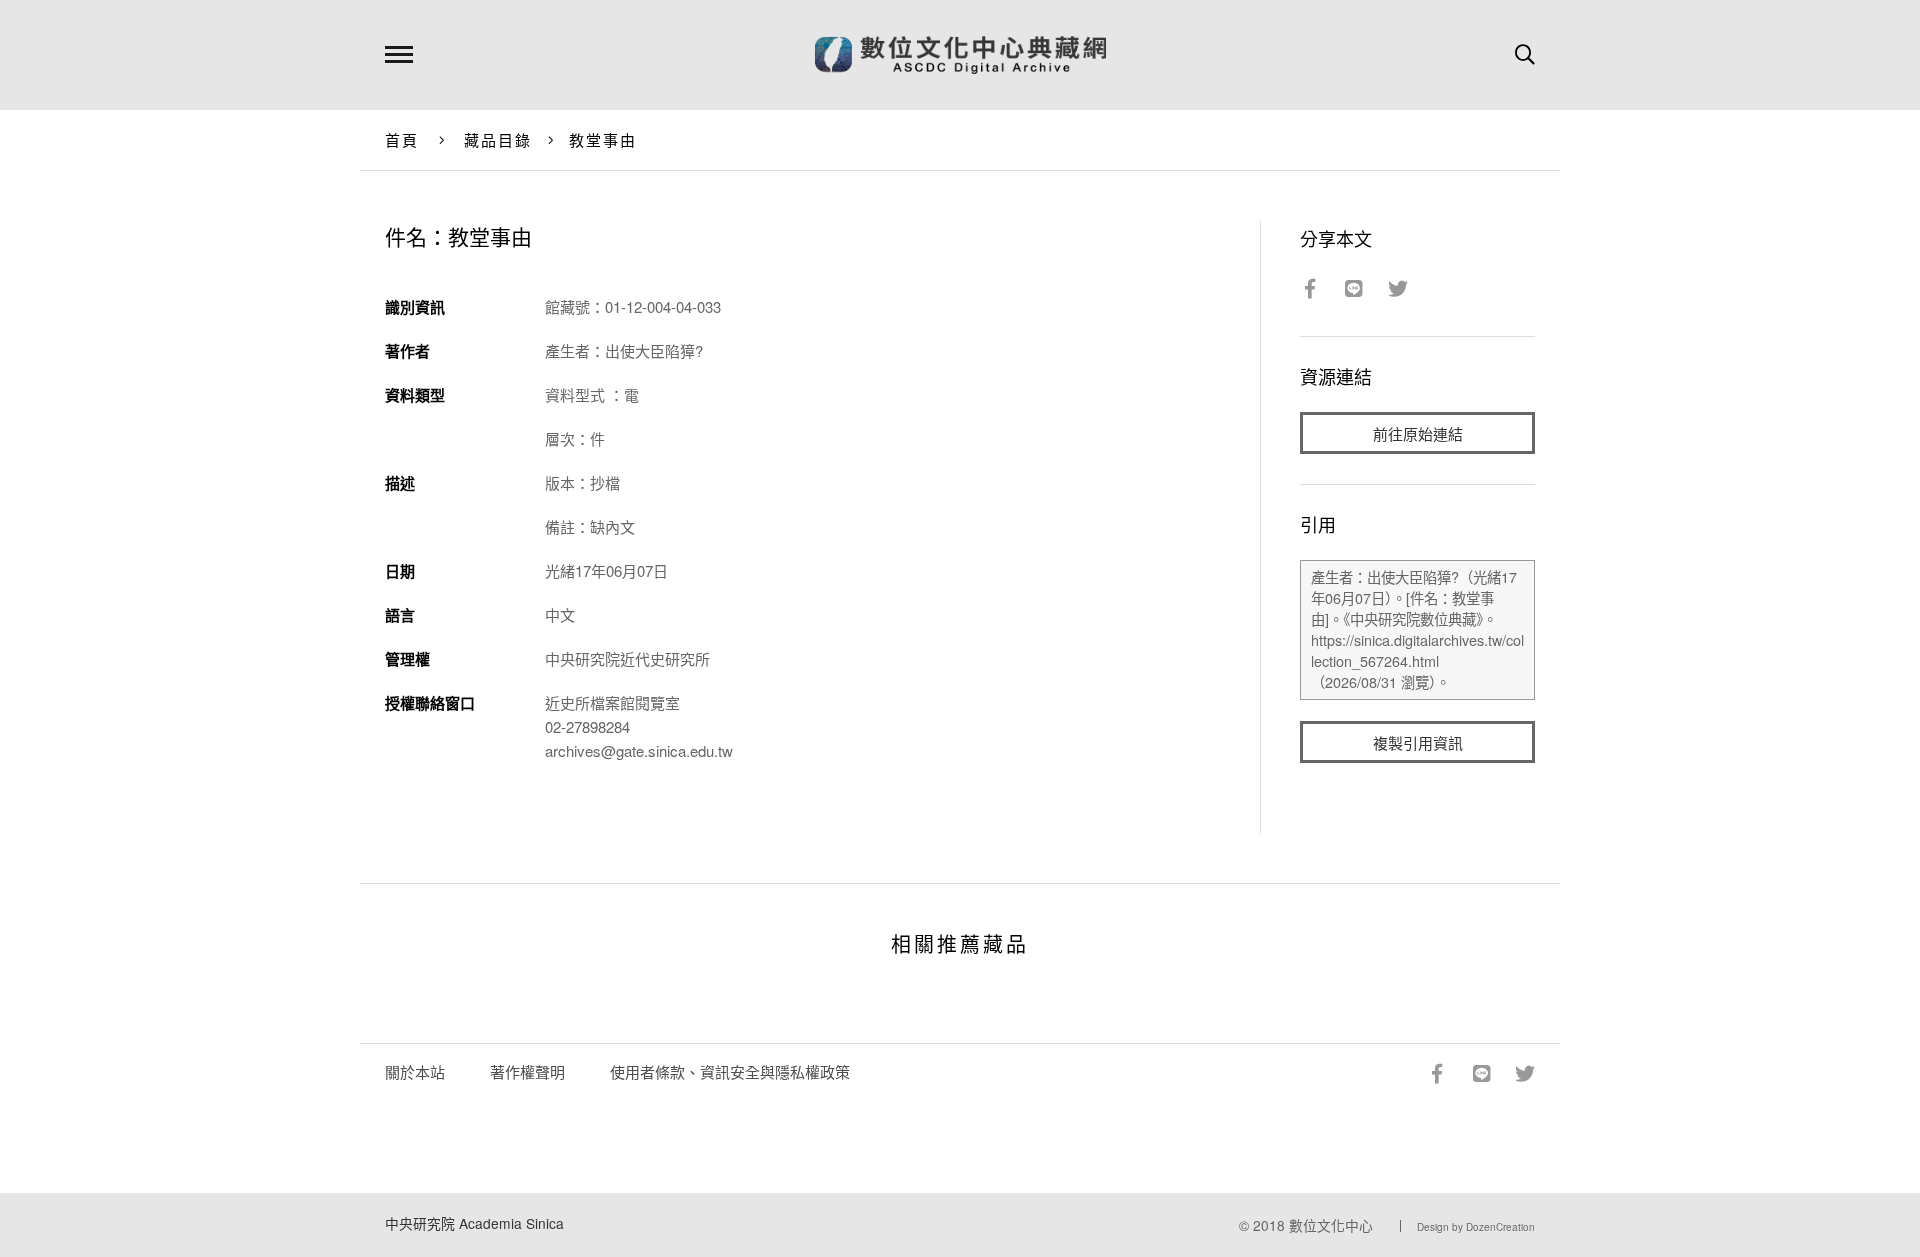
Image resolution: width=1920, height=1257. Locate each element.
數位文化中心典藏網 (960, 55)
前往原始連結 (1418, 433)
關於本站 (415, 1071)
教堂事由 (603, 139)
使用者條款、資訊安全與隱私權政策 (730, 1071)
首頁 (402, 139)
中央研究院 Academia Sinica (474, 1223)
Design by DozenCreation (1476, 1227)
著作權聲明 (527, 1071)
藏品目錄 (498, 139)
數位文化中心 (1331, 1225)
